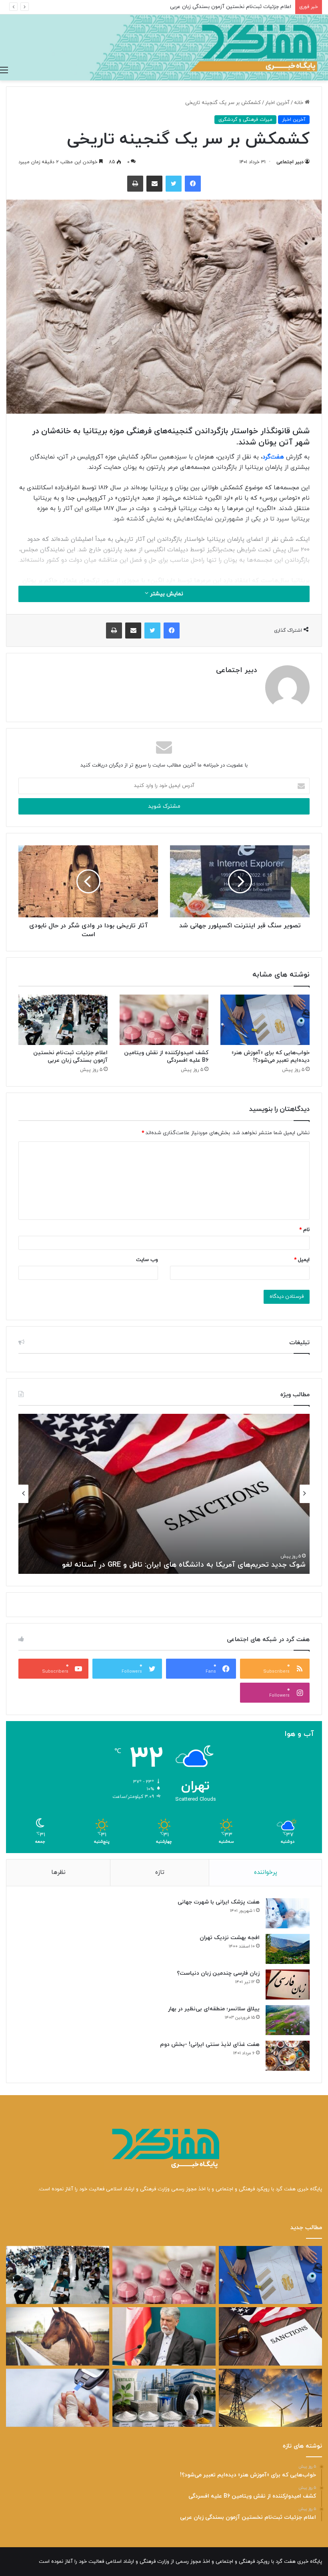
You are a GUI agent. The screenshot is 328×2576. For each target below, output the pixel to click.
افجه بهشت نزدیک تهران (230, 1938)
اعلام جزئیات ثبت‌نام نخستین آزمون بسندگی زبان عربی (70, 1057)
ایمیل (302, 1260)
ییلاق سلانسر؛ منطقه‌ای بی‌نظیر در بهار (214, 2009)
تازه (160, 1872)
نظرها (58, 1872)
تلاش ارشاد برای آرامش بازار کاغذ (220, 1565)
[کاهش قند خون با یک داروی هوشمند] (58, 2398)
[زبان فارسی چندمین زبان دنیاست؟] (288, 1985)
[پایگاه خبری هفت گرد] (164, 47)
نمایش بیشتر (166, 594)
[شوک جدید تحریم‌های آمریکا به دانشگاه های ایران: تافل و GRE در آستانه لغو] (270, 2336)
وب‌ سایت (147, 1260)
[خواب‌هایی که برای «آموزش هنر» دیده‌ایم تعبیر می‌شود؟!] (265, 1020)
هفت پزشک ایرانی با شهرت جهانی (219, 1902)
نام (304, 1230)
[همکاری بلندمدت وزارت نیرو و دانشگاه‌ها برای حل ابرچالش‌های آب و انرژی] (270, 2398)
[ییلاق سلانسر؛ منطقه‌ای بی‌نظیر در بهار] (288, 2020)
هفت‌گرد (273, 457)
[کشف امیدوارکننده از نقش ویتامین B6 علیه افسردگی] (164, 1020)
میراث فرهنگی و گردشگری (245, 120)
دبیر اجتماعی (290, 162)
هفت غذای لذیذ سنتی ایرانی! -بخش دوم (210, 2045)
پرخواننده (266, 1872)
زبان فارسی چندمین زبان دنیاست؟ (218, 1973)
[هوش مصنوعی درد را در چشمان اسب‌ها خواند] (58, 2336)
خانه (299, 103)
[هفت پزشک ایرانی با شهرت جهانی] (288, 1913)
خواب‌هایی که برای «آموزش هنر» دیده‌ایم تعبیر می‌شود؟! (271, 1057)
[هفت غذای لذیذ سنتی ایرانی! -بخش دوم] (288, 2056)
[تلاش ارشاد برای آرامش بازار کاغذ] (164, 2336)
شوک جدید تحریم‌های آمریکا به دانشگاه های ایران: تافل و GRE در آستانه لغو (208, 7)
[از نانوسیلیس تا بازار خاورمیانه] (164, 2398)
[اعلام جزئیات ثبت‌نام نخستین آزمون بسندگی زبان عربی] (63, 1020)
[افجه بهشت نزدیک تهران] (288, 1949)
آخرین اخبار (277, 103)
